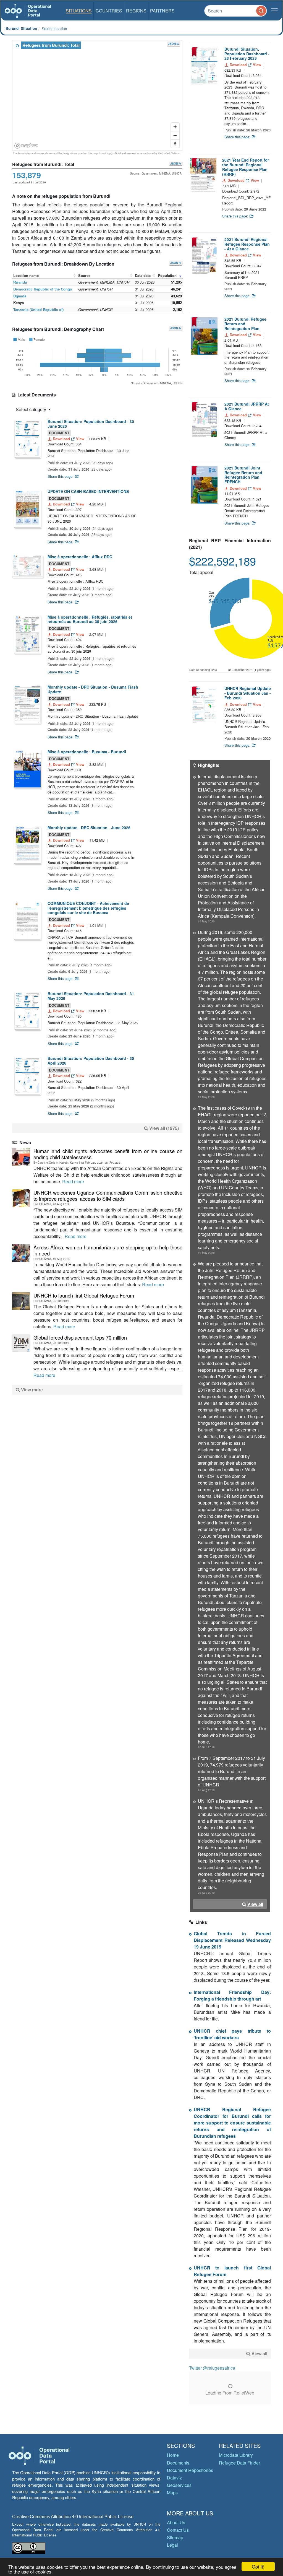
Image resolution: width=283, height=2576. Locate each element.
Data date (143, 275)
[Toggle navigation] (274, 11)
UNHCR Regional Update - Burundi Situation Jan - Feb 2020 (248, 693)
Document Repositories (190, 2470)
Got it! (258, 2566)
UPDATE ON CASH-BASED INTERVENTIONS (88, 491)
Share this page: (61, 476)
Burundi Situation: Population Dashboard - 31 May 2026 (91, 996)
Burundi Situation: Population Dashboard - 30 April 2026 (91, 1061)
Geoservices (179, 2485)
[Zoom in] (175, 127)
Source (84, 275)
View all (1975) (164, 1128)
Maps (172, 2493)
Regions (136, 11)
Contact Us (178, 2530)
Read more (73, 1181)
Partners (162, 11)
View (80, 439)
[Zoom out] (175, 135)
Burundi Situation (21, 28)
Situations (79, 11)
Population (167, 275)
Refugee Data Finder (239, 2463)
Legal (172, 2545)
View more (31, 1390)
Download (61, 439)
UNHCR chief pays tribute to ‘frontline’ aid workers (232, 2034)
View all (255, 1904)
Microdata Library (236, 2455)
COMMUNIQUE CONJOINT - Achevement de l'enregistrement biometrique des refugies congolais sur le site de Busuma (88, 908)
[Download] (27, 438)
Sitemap (175, 2537)
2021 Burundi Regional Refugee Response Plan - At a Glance (247, 244)
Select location (54, 28)
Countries (109, 11)
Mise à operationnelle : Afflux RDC (80, 557)
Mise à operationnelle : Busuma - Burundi (87, 752)
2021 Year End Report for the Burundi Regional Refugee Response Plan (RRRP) (246, 167)
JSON (172, 44)
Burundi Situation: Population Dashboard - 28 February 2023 (247, 54)
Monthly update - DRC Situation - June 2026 (89, 827)
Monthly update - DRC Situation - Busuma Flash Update (93, 689)
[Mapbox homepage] (26, 146)
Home (173, 2455)
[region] (98, 96)
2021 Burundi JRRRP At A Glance (247, 406)
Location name (26, 275)
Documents (178, 2463)
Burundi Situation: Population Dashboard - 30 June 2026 (91, 424)
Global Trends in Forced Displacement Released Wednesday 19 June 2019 (232, 1940)
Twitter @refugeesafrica (212, 2368)
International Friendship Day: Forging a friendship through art (232, 1995)
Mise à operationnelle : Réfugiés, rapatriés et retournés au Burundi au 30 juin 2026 (90, 619)
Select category (32, 409)
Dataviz (174, 2478)
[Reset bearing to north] (175, 144)
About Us (176, 2522)
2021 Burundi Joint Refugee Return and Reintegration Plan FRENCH (243, 475)
